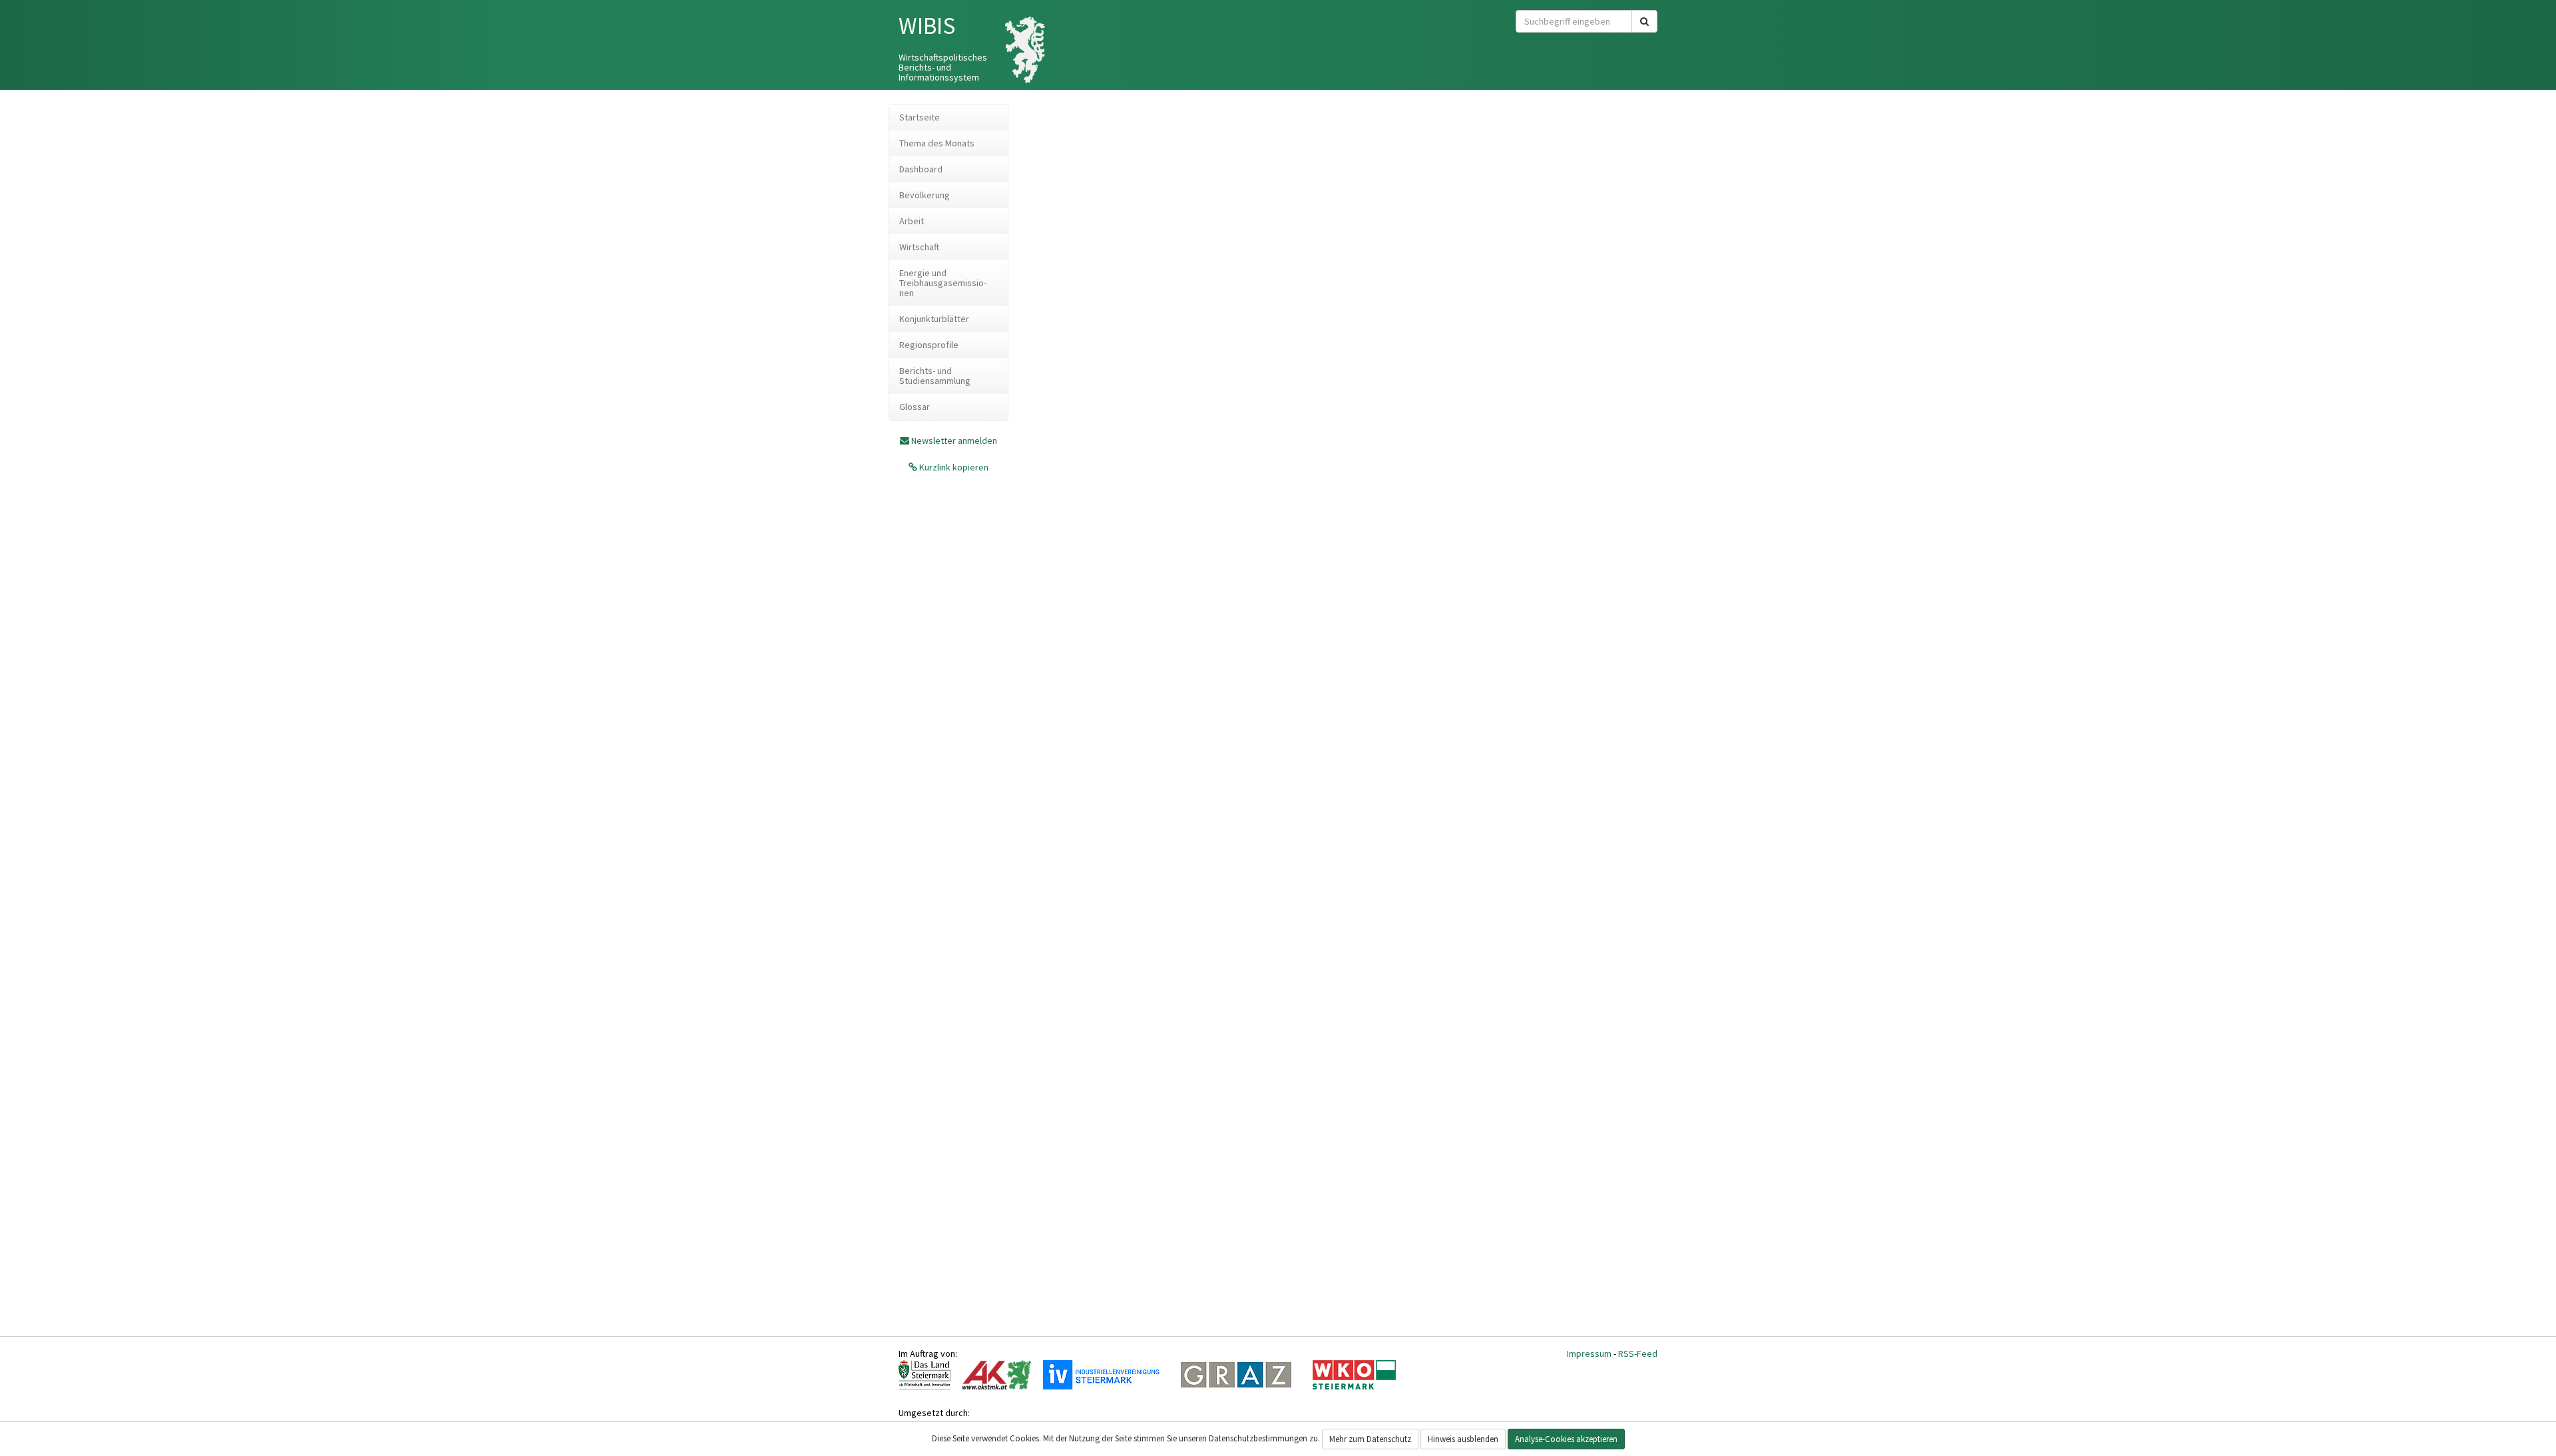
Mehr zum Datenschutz (1370, 1439)
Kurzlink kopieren (953, 467)
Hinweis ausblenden (1463, 1439)
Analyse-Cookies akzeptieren (1566, 1439)
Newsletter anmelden (954, 441)
